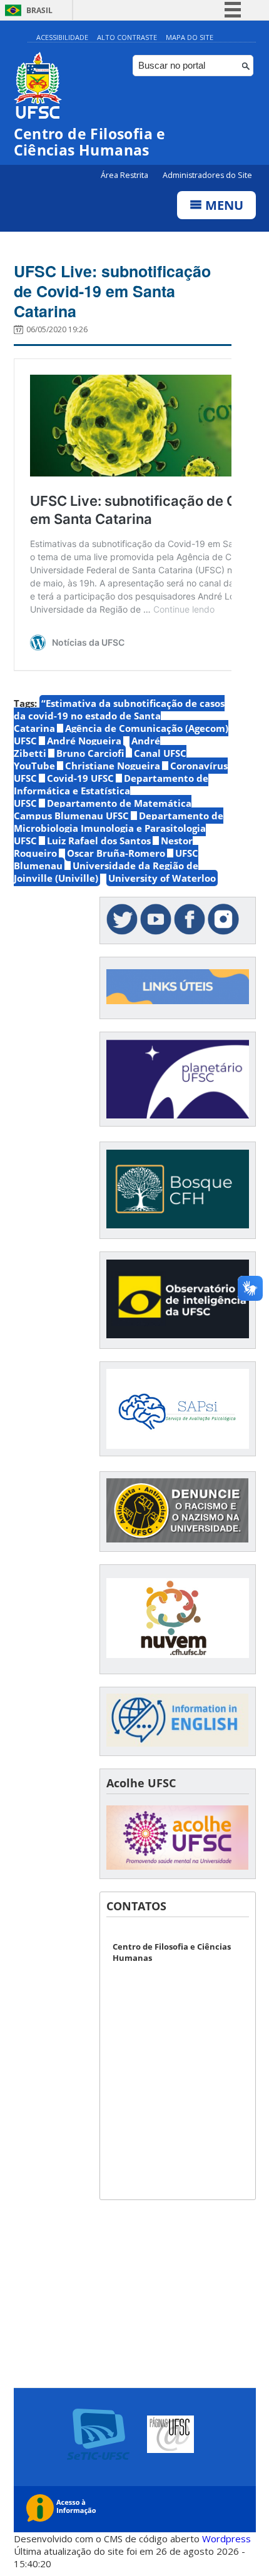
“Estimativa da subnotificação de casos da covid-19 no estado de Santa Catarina (119, 716)
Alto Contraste (127, 37)
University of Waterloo (162, 878)
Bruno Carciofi (90, 753)
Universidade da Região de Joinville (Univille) (106, 872)
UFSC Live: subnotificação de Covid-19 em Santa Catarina (112, 291)
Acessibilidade (62, 37)
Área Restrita (125, 175)
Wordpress (226, 2539)
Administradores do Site (207, 175)
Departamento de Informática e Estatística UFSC (111, 791)
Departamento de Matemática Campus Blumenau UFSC (103, 809)
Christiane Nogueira (113, 766)
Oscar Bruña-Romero (116, 853)
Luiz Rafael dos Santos (99, 841)
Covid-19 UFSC (80, 778)
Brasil (39, 10)
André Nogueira (84, 741)
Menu (223, 205)
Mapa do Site (190, 37)
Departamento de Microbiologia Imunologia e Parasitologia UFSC (119, 828)
